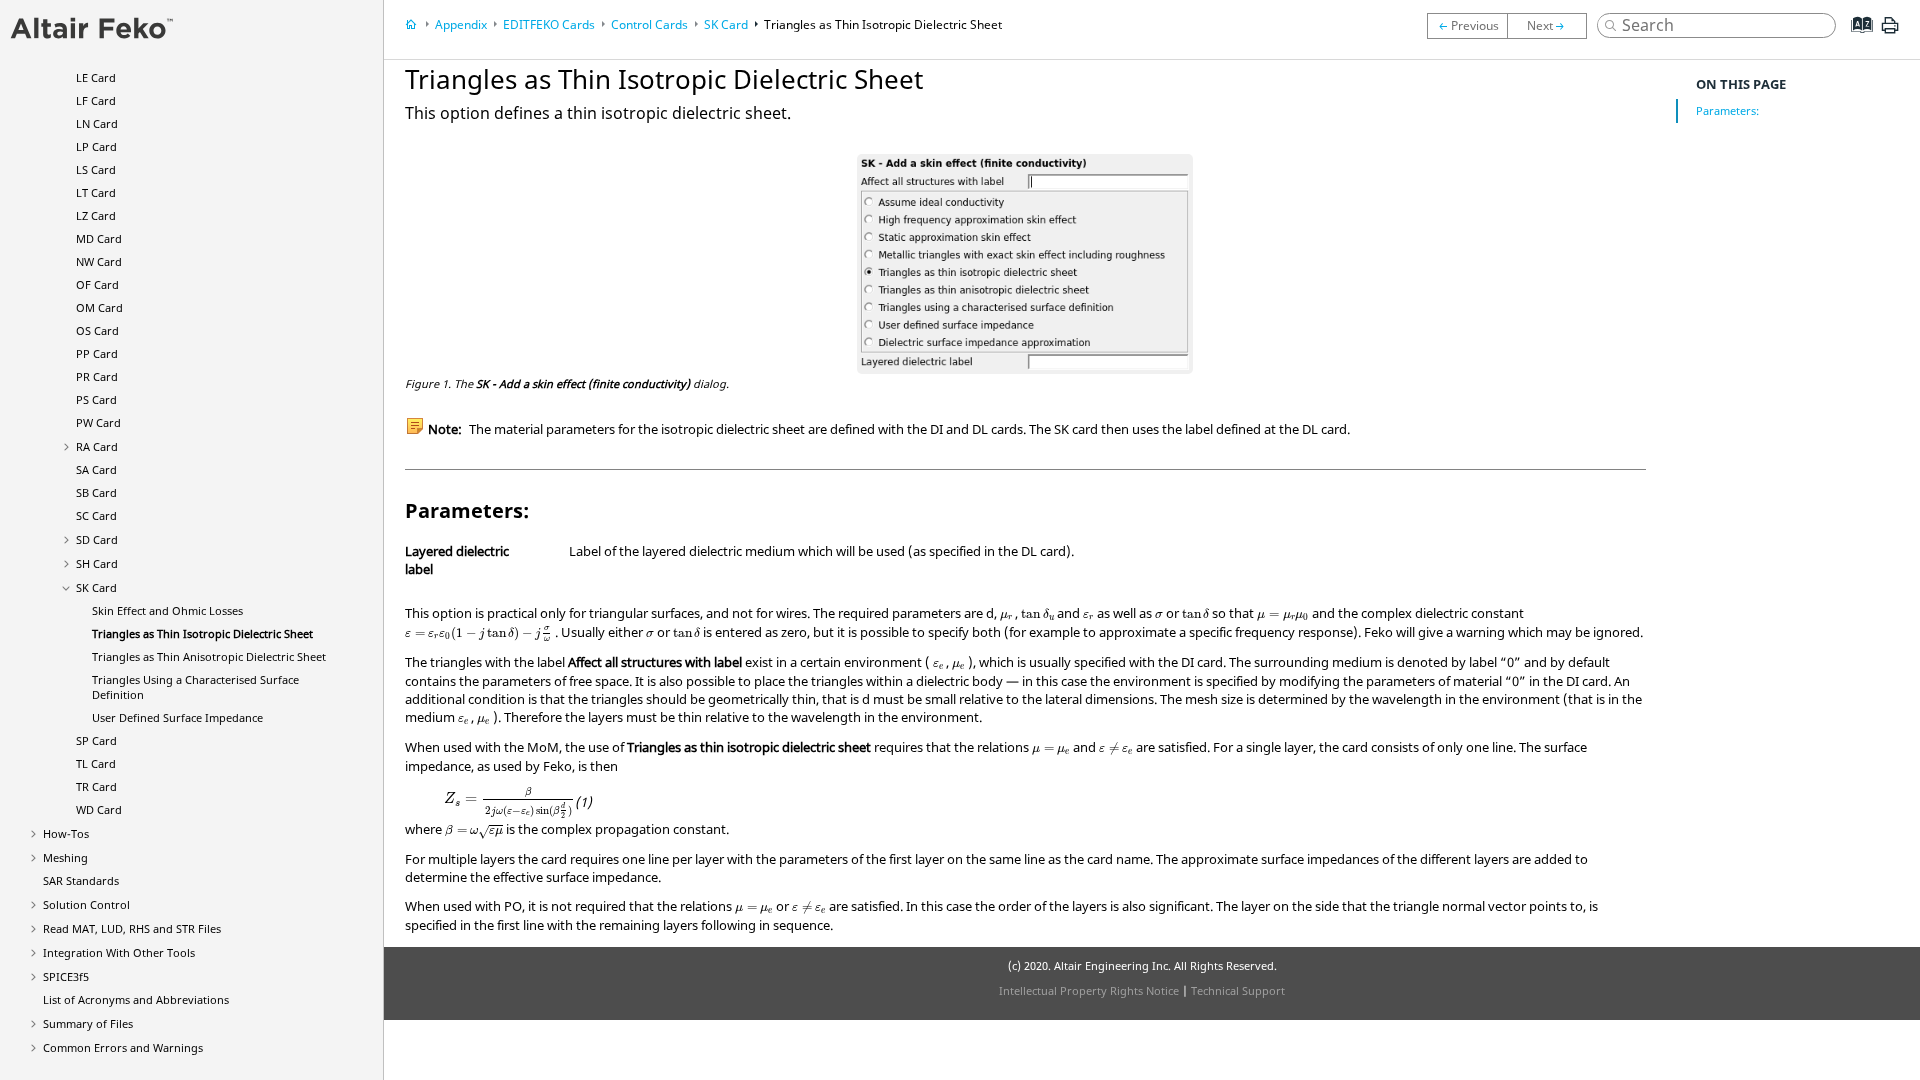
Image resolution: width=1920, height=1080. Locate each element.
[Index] (1855, 40)
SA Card (96, 469)
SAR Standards (81, 880)
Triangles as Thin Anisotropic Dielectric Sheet (209, 656)
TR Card (96, 786)
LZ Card (96, 215)
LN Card (97, 123)
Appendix (461, 24)
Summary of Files (88, 1023)
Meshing (65, 857)
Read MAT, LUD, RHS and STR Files (132, 928)
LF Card (96, 100)
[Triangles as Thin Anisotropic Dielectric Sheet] (1552, 26)
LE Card (96, 77)
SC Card (96, 515)
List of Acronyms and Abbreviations (136, 999)
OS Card (97, 330)
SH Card (97, 563)
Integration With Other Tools (119, 952)
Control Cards (649, 24)
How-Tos (66, 833)
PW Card (98, 422)
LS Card (96, 169)
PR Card (97, 376)
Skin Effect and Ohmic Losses (167, 610)
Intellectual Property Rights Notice (1089, 990)
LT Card (96, 192)
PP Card (97, 353)
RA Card (97, 446)
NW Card (99, 261)
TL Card (96, 763)
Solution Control (86, 904)
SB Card (96, 492)
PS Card (96, 399)
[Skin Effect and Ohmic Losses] (1467, 26)
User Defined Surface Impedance (177, 717)
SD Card (97, 539)
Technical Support (1238, 990)
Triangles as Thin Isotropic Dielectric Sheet (202, 633)
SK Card (96, 587)
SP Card (96, 740)
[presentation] (1006, 617)
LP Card (96, 146)
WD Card (99, 809)
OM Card (99, 307)
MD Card (99, 238)
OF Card (97, 284)
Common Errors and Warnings (123, 1047)
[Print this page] (1890, 33)
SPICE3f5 (66, 976)
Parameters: (1727, 110)
